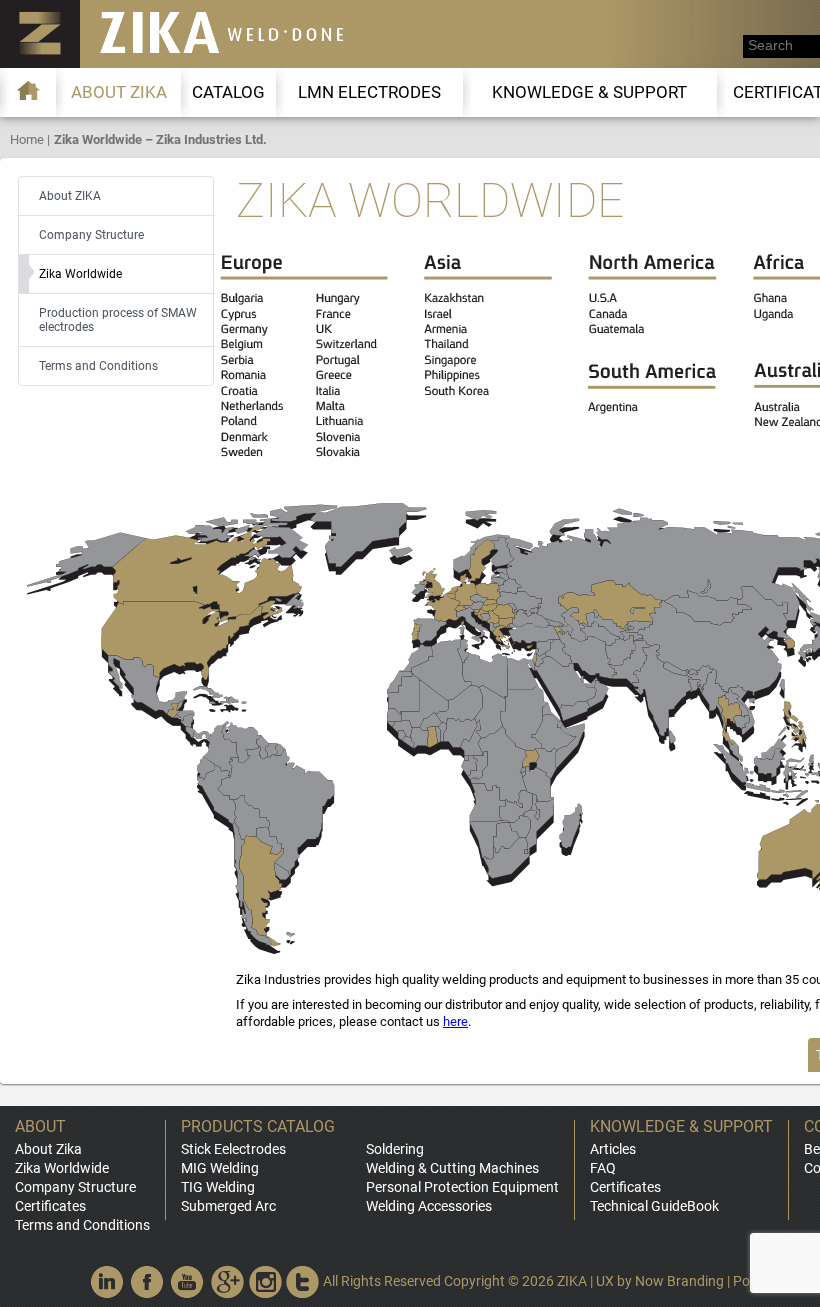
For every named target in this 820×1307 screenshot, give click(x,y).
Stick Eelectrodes (233, 1149)
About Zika (48, 1149)
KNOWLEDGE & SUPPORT (589, 92)
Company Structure (75, 1187)
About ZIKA (119, 92)
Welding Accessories (429, 1206)
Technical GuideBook (654, 1206)
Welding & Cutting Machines (452, 1168)
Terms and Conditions (82, 1225)
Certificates (50, 1206)
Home (27, 139)
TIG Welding (218, 1187)
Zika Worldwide (62, 1168)
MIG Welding (220, 1168)
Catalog (228, 92)
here (455, 1021)
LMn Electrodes (369, 92)
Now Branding (679, 1281)
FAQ (603, 1168)
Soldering (395, 1149)
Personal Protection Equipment (462, 1187)
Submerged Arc (228, 1206)
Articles (613, 1149)
